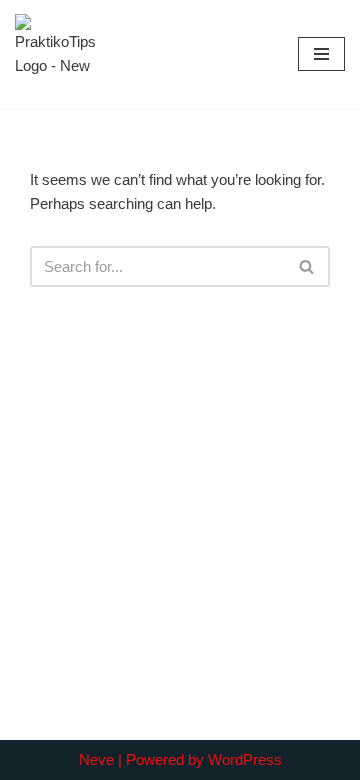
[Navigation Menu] (321, 54)
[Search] (307, 266)
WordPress (245, 759)
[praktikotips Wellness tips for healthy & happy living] (55, 54)
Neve (96, 759)
